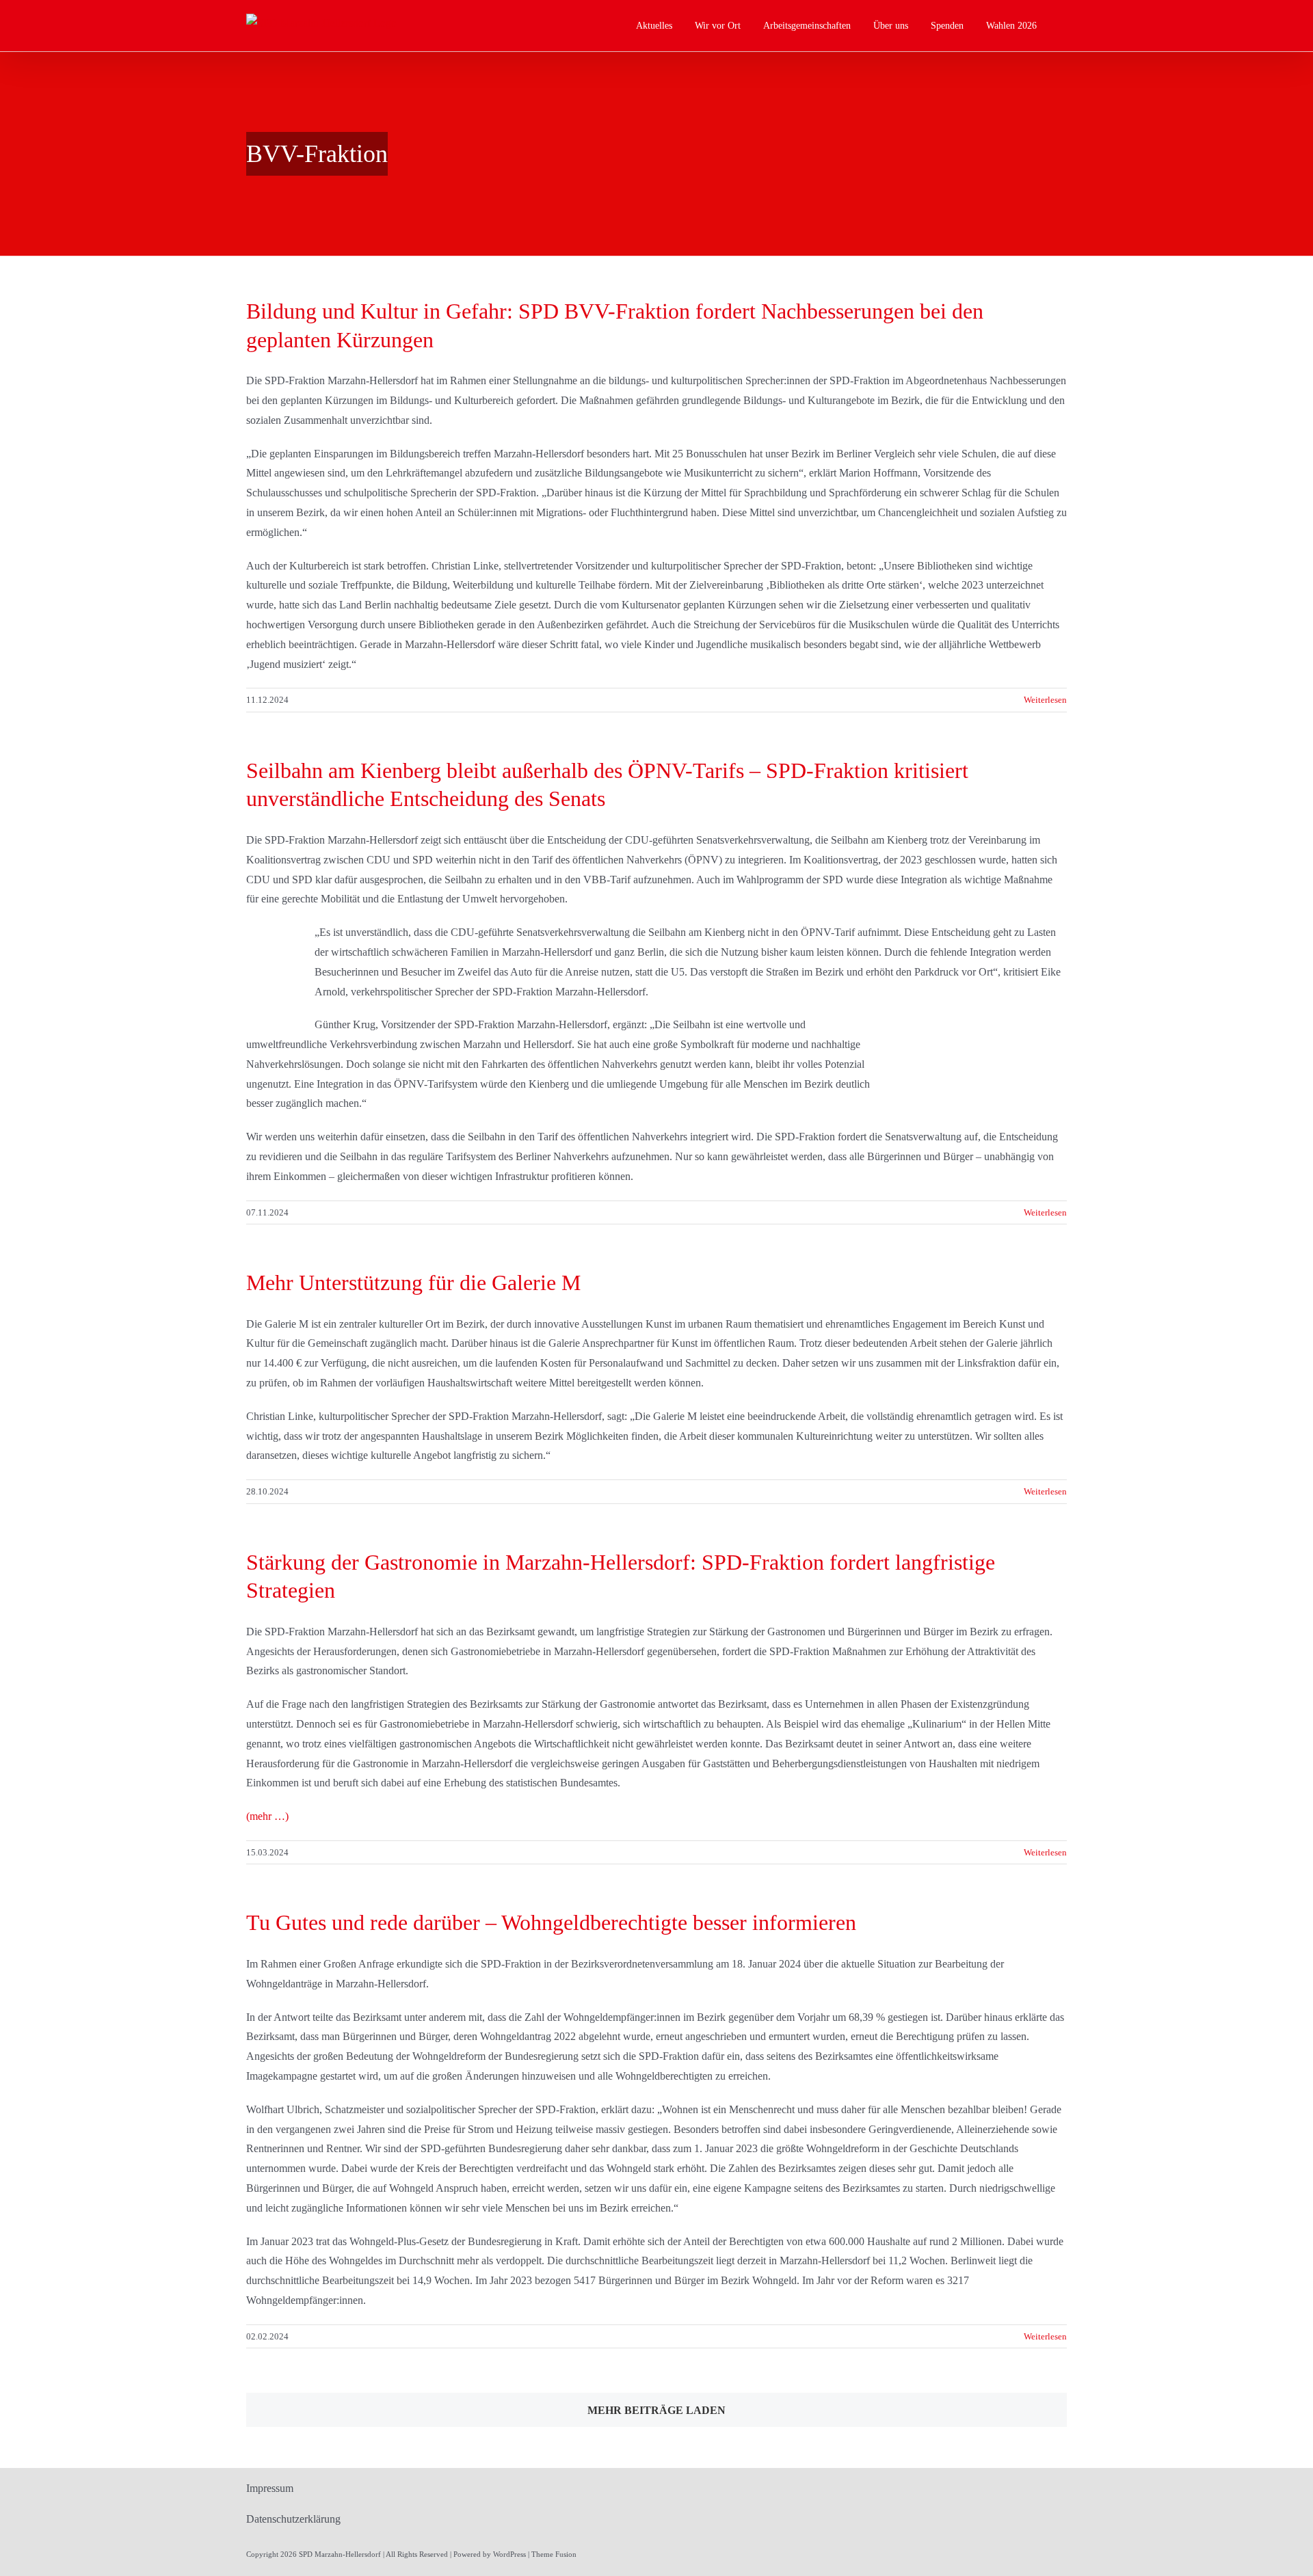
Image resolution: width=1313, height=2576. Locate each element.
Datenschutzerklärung (293, 2519)
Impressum (270, 2488)
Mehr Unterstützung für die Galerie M (413, 1283)
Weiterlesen (1045, 700)
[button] (1063, 26)
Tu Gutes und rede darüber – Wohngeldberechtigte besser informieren (551, 1922)
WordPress (509, 2554)
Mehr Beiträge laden (656, 2410)
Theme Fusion (554, 2554)
